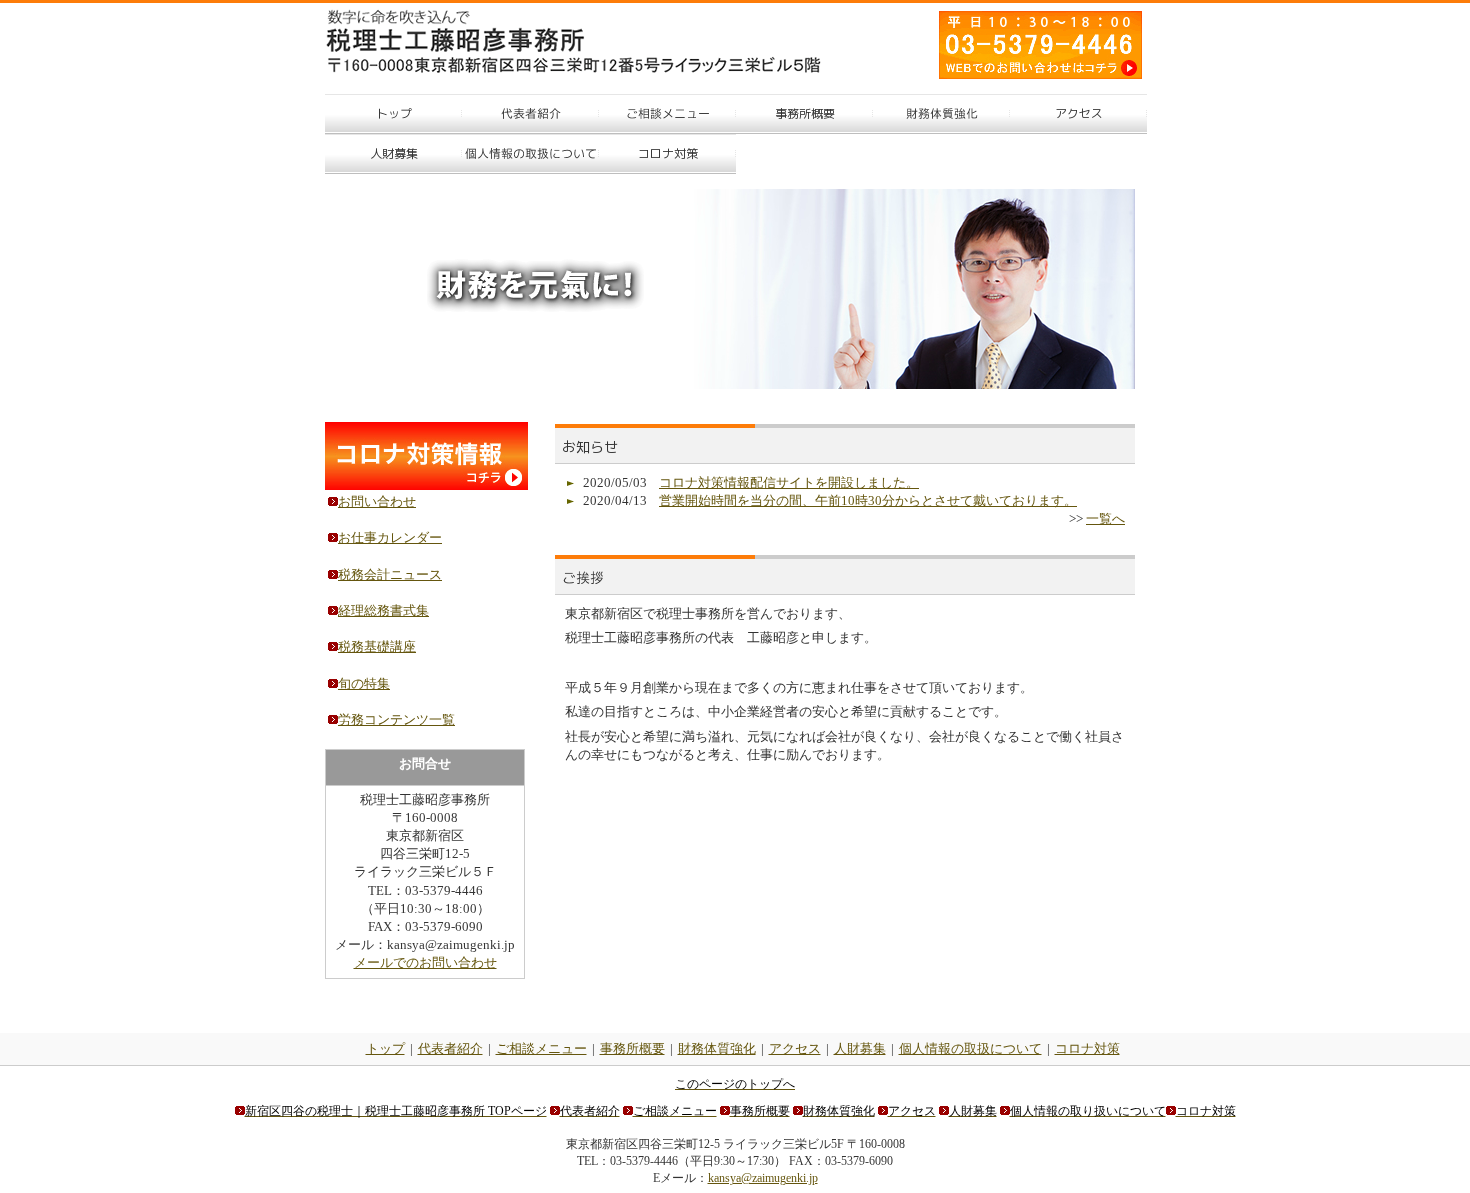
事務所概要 (632, 1048)
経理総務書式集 (383, 610)
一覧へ (1105, 518)
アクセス (795, 1048)
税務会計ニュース (390, 574)
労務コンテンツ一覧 (396, 719)
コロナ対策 (1087, 1048)
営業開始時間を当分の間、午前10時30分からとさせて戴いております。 (868, 500)
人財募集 (860, 1048)
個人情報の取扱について (970, 1048)
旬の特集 (364, 683)
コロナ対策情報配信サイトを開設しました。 (789, 482)
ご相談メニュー (541, 1048)
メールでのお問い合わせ (425, 962)
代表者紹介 (450, 1048)
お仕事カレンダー (390, 537)
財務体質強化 (717, 1048)
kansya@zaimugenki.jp (763, 1178)
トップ (385, 1048)
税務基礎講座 (377, 646)
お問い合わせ (377, 501)
